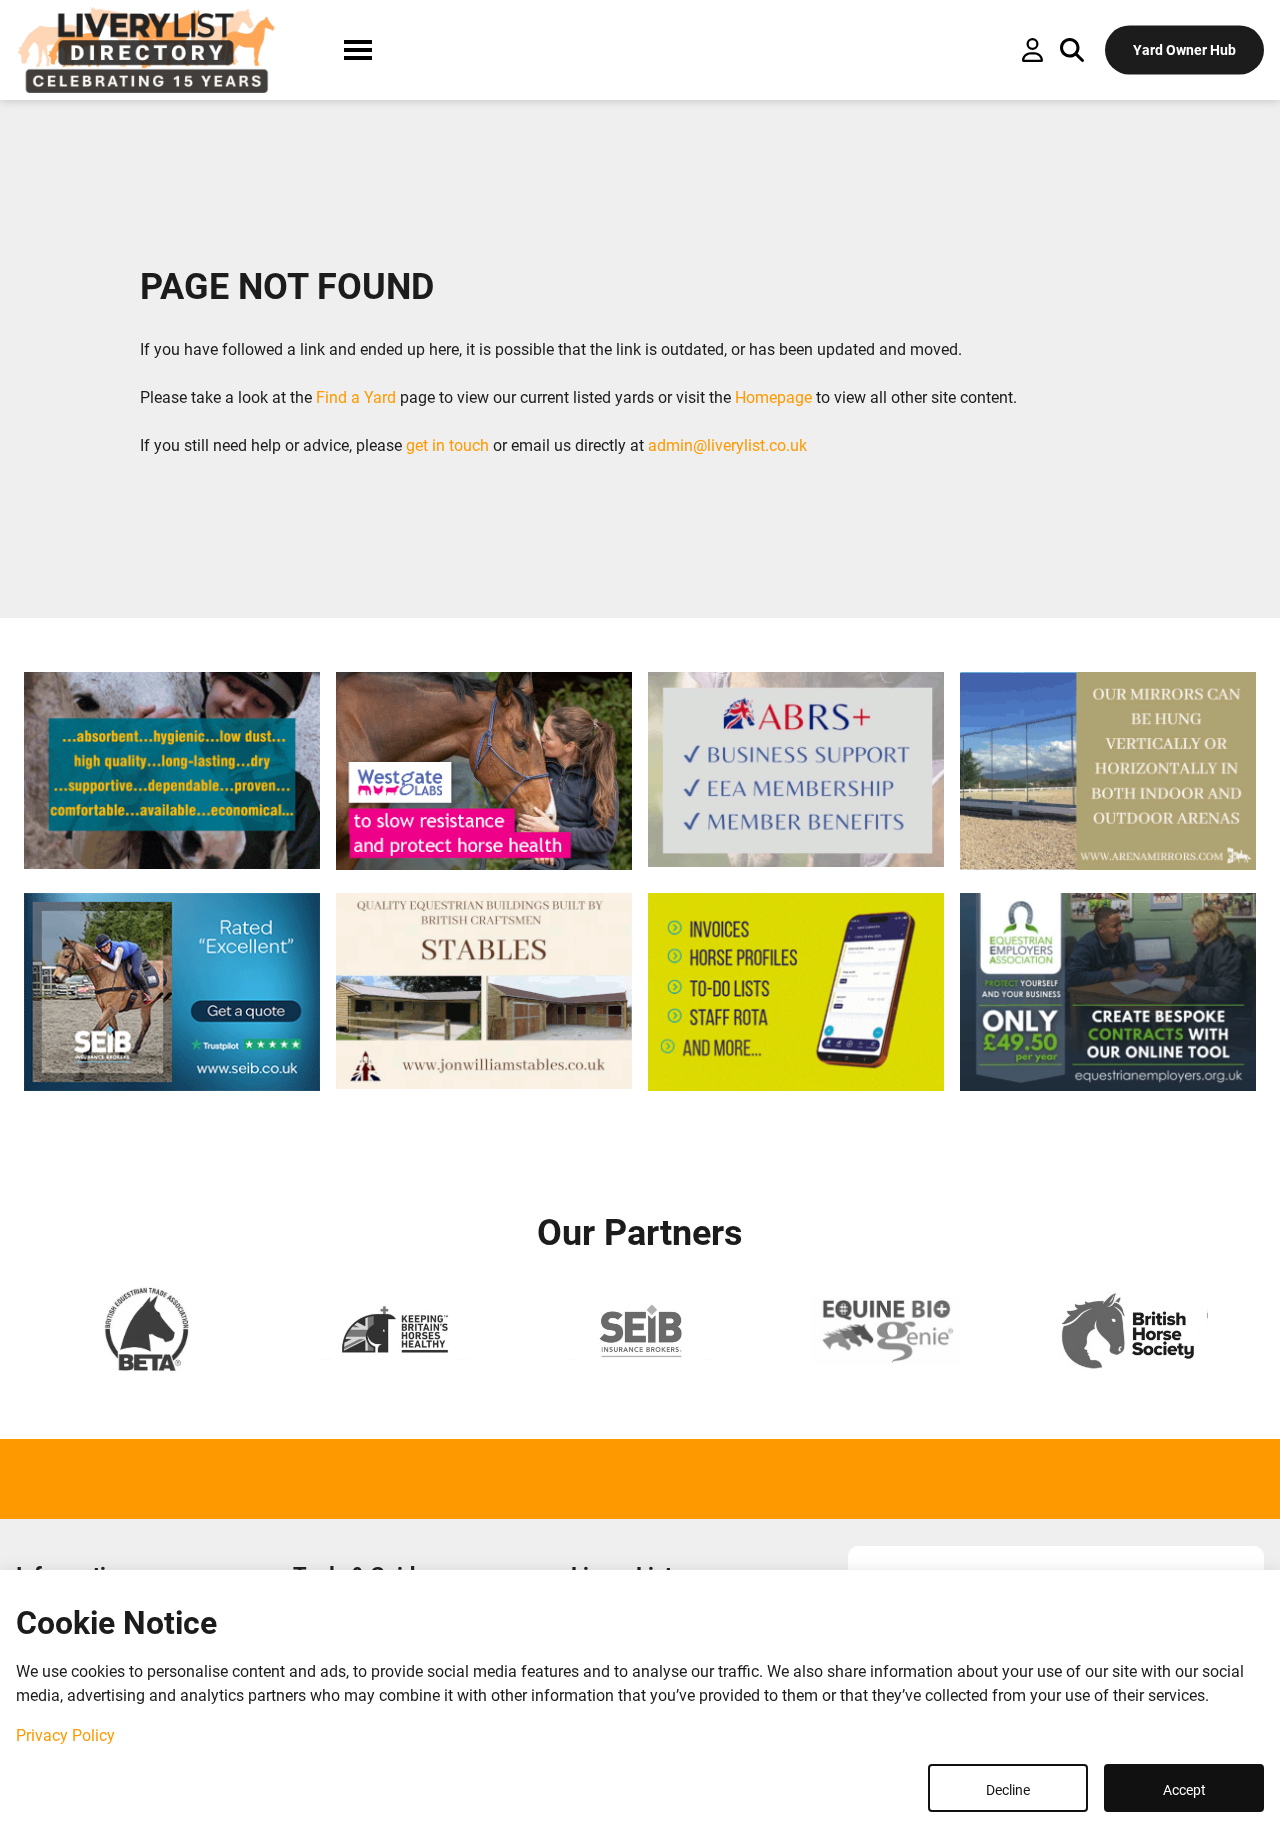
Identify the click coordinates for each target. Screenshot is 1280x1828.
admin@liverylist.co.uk (727, 445)
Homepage (773, 397)
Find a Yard (356, 397)
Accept (1184, 1790)
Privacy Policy (65, 1735)
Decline (1008, 1790)
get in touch (447, 445)
